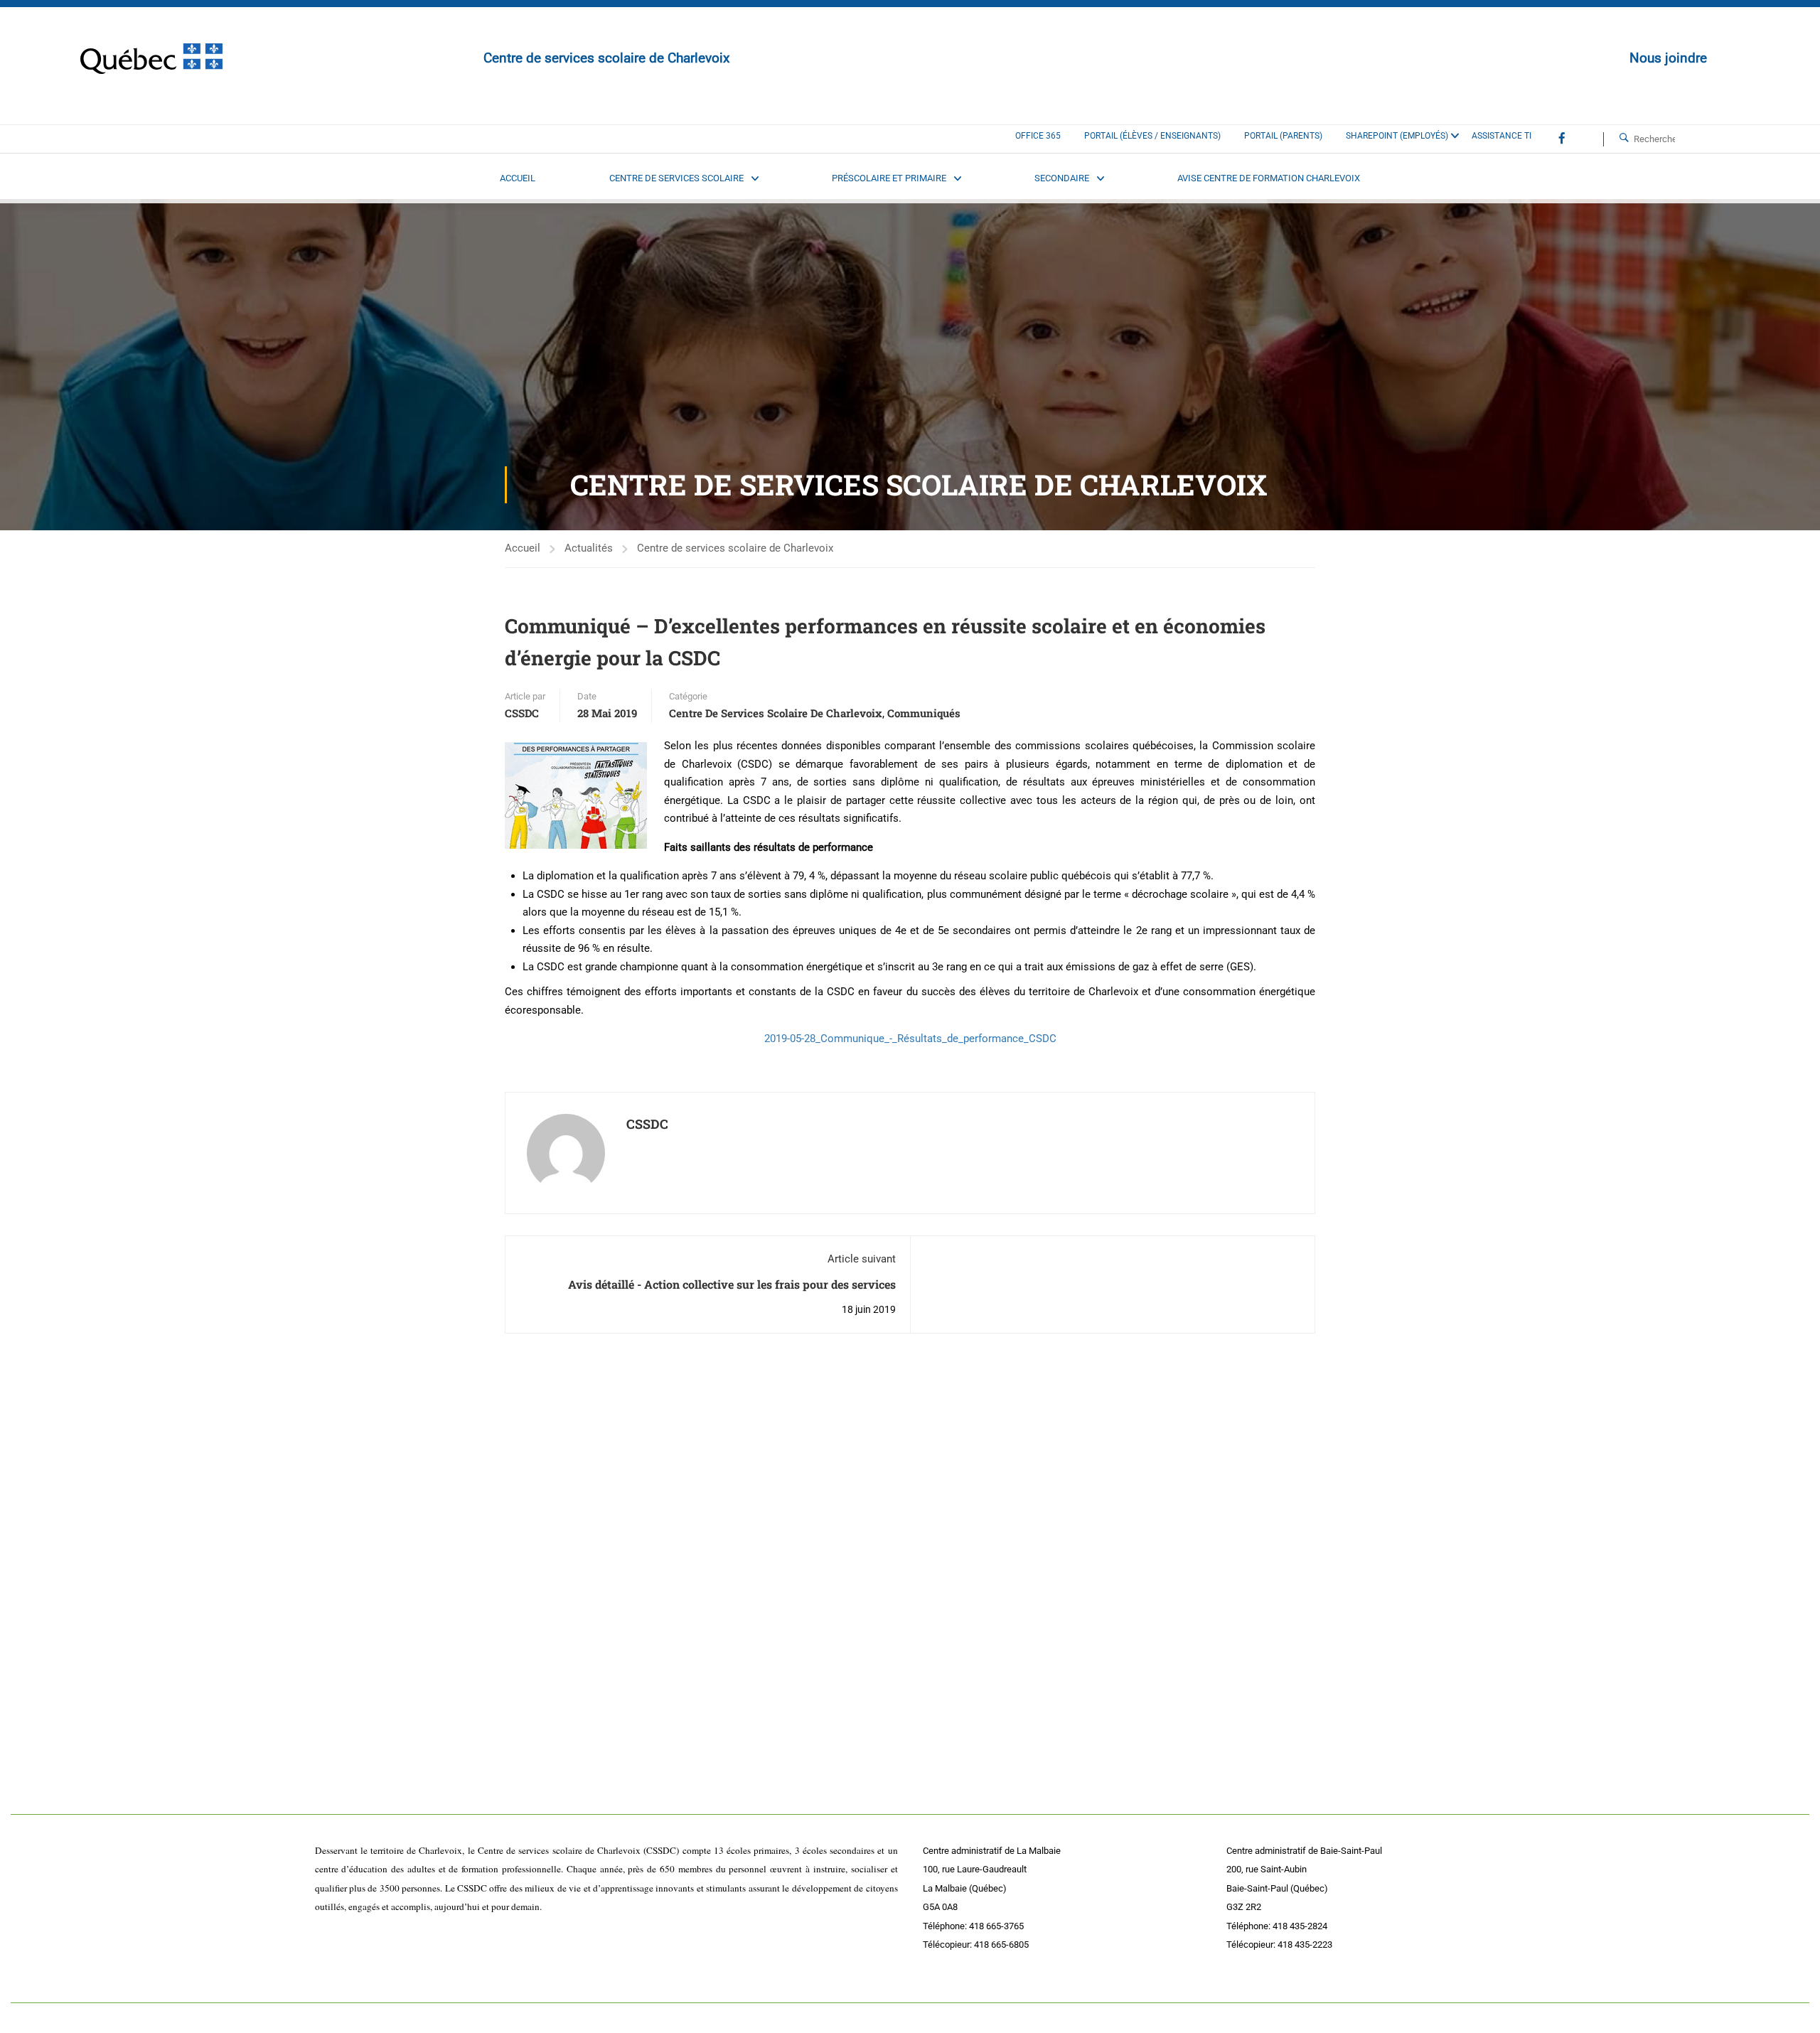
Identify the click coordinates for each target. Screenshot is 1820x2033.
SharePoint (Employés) (1397, 136)
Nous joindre (1668, 58)
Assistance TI (1501, 136)
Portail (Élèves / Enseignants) (1152, 136)
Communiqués (924, 713)
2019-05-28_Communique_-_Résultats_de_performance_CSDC (910, 1039)
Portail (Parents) (1283, 136)
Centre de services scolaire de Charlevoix (735, 548)
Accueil (523, 548)
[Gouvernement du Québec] (151, 59)
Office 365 (1038, 136)
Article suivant (862, 1259)
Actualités (589, 548)
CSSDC (522, 713)
